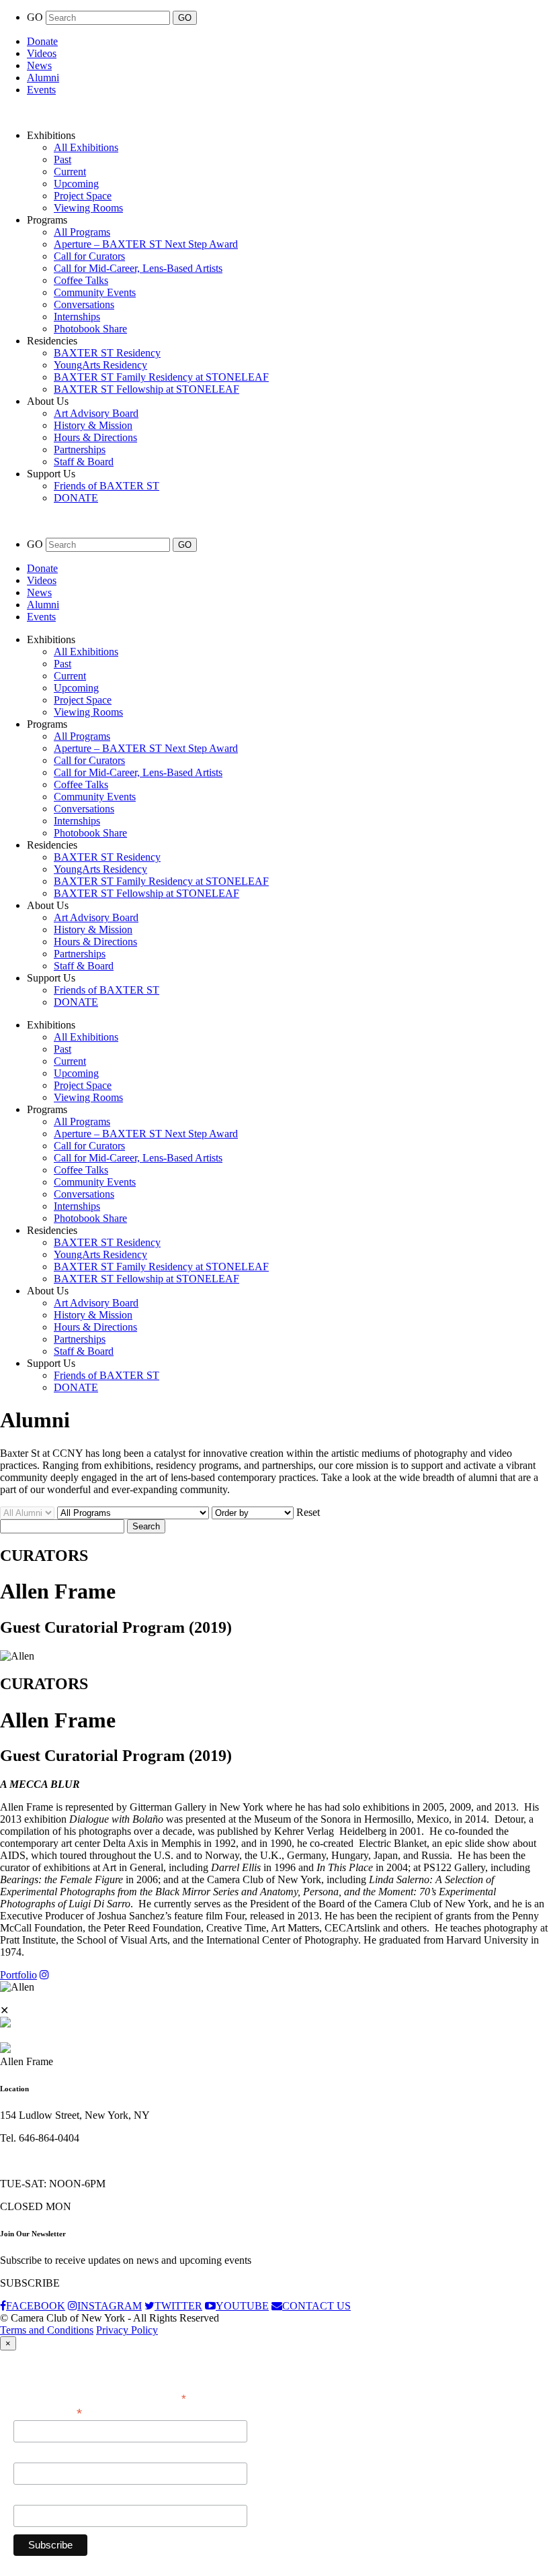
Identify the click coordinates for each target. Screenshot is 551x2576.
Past (62, 159)
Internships (77, 317)
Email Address (48, 2412)
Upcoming (76, 184)
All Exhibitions (86, 147)
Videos (42, 53)
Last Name (37, 2497)
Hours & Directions (95, 437)
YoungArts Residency (100, 365)
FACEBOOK (36, 2306)
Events (41, 90)
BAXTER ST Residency (107, 353)
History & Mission (93, 425)
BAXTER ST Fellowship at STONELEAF (146, 389)
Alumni (43, 78)
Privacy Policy (127, 2330)
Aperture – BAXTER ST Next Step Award (146, 244)
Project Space (83, 196)
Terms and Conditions (47, 2330)
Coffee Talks (81, 280)
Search (146, 1526)
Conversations (84, 304)
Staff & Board (84, 462)
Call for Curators (89, 256)
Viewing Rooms (88, 208)
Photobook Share (90, 329)
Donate (42, 41)
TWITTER (178, 2306)
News (39, 65)
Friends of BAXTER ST (107, 486)
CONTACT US (316, 2306)
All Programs (82, 232)
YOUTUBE (242, 2306)
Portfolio (18, 1975)
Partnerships (80, 449)
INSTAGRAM (110, 2306)
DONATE (76, 498)
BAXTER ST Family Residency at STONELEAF (161, 377)
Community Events (95, 292)
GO (36, 17)
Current (70, 172)
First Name (37, 2455)
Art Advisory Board (96, 413)
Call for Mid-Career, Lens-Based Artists (138, 268)
